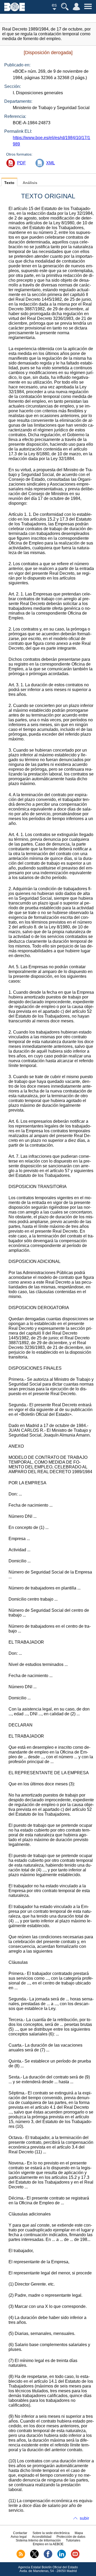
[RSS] (21, 2557)
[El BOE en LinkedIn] (62, 2557)
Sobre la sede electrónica (51, 2533)
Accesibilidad (42, 2537)
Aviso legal (19, 2537)
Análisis (30, 183)
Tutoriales (73, 2540)
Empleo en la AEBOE (48, 2544)
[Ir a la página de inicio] (15, 10)
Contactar (20, 2533)
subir (84, 2518)
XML (51, 163)
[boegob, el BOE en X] (34, 2557)
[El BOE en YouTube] (75, 2557)
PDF (21, 163)
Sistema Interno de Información (38, 2540)
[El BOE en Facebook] (48, 2557)
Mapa (79, 2533)
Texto (9, 183)
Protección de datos (71, 2537)
